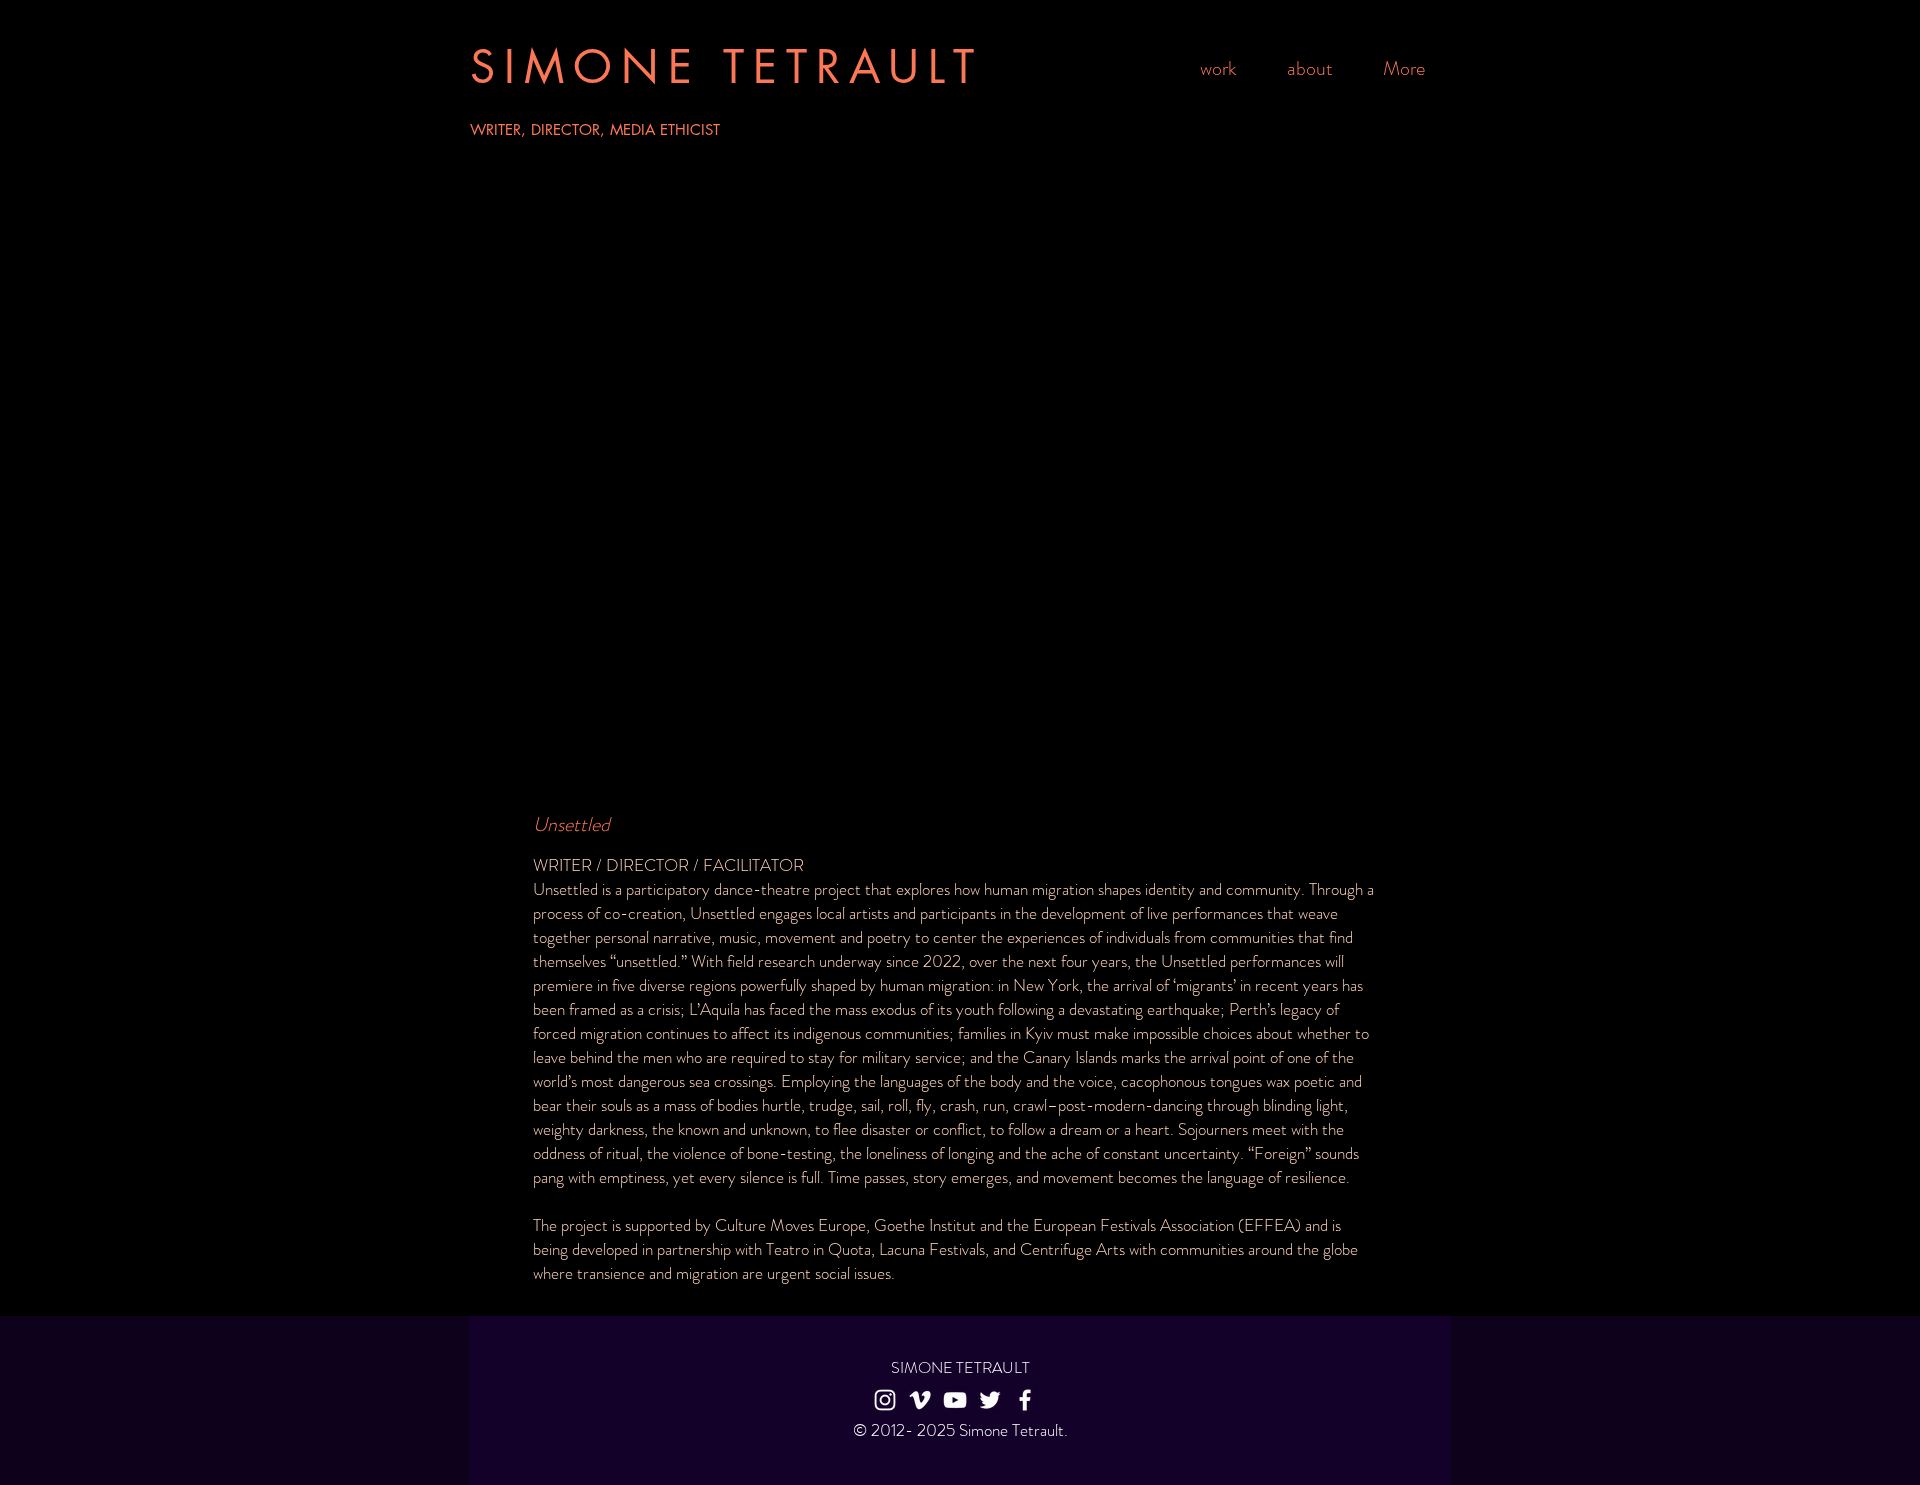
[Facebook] (1025, 1400)
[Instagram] (885, 1400)
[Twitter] (990, 1400)
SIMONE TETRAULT (726, 66)
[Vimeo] (920, 1400)
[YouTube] (955, 1400)
